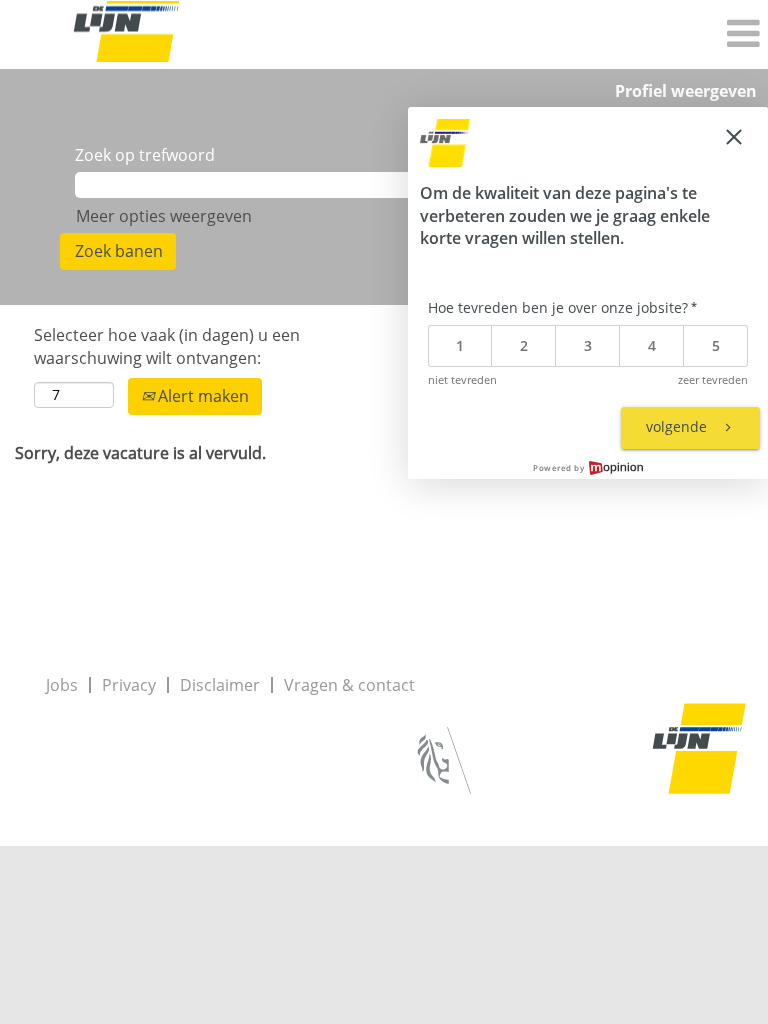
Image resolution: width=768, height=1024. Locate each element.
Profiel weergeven (686, 91)
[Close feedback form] (734, 137)
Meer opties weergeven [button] (164, 216)
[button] (512, 34)
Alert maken (201, 396)
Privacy (129, 685)
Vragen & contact (349, 685)
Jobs (62, 685)
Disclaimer (220, 685)
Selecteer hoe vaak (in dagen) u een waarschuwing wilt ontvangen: (167, 346)
